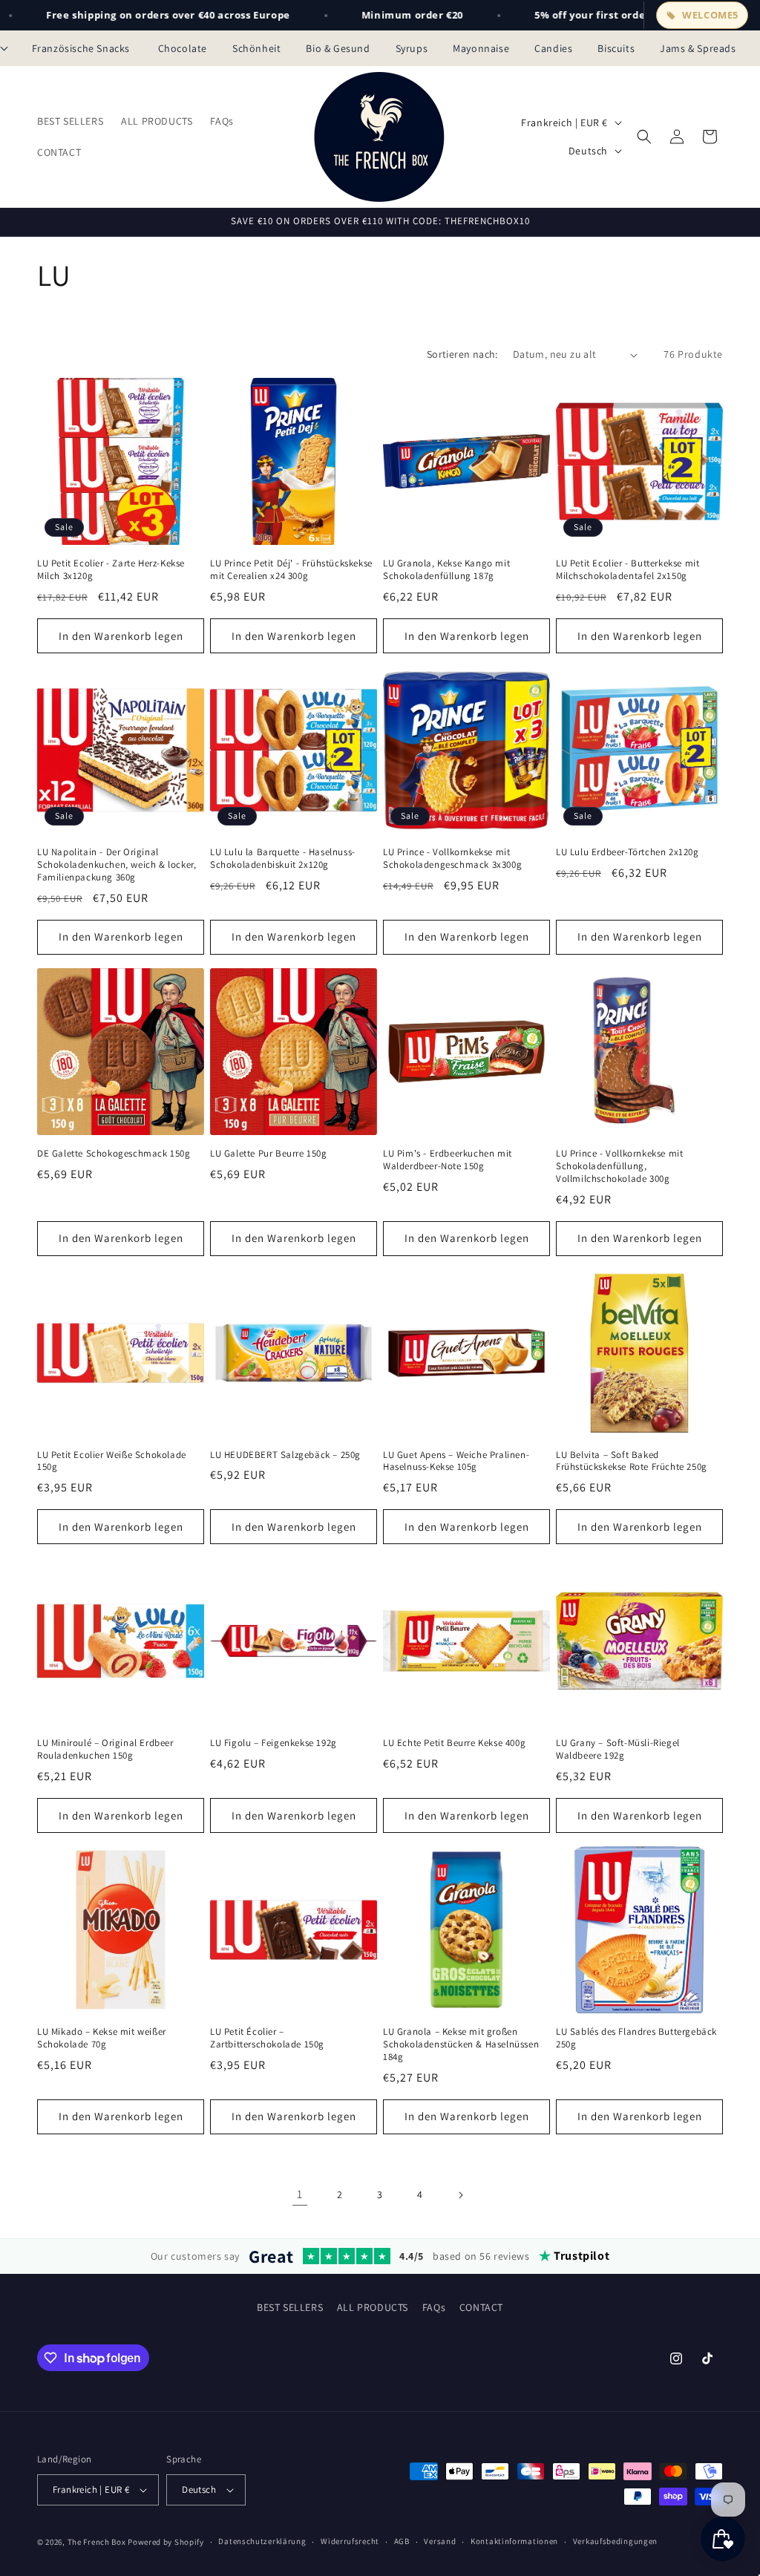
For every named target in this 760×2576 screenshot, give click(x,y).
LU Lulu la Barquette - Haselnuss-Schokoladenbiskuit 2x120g (283, 859)
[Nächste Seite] (460, 2195)
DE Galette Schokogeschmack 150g (114, 1154)
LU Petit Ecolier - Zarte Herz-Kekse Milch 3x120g (111, 570)
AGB (402, 2541)
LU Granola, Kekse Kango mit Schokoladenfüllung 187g (446, 570)
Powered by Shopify (166, 2542)
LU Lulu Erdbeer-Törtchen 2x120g (628, 852)
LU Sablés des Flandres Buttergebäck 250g (636, 2038)
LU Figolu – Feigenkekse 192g (273, 1743)
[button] (644, 137)
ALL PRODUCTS (373, 2307)
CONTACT (481, 2307)
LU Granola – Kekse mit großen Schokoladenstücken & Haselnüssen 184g (461, 2044)
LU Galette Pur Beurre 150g (269, 1154)
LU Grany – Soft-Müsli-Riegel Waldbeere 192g (618, 1749)
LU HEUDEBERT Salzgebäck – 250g (285, 1455)
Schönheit (256, 48)
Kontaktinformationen (514, 2541)
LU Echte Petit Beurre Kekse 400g (454, 1743)
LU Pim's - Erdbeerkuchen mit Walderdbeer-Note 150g (448, 1160)
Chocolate (183, 48)
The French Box (97, 2542)
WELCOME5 (710, 15)
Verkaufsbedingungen (615, 2541)
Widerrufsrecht (350, 2541)
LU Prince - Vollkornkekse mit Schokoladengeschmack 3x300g (452, 859)
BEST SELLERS (290, 2307)
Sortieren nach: (462, 354)
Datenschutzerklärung (262, 2541)
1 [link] (300, 2194)
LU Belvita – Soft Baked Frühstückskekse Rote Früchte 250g (632, 1461)
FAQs (434, 2307)
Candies (553, 48)
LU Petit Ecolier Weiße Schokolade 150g (112, 1461)
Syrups (412, 48)
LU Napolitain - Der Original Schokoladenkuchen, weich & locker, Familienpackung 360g (117, 865)
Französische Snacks (82, 48)
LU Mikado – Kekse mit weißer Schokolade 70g (102, 2038)
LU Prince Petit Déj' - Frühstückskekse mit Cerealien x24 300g (291, 570)
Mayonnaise (481, 48)
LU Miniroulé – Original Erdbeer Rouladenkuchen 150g (105, 1749)
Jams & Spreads (698, 48)
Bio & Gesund (338, 48)
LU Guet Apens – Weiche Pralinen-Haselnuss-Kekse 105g (456, 1461)
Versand (440, 2541)
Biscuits (616, 48)
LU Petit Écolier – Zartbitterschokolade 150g (267, 2038)
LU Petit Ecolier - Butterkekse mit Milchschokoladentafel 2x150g (628, 570)
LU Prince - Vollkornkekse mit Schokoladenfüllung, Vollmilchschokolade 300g (619, 1166)
